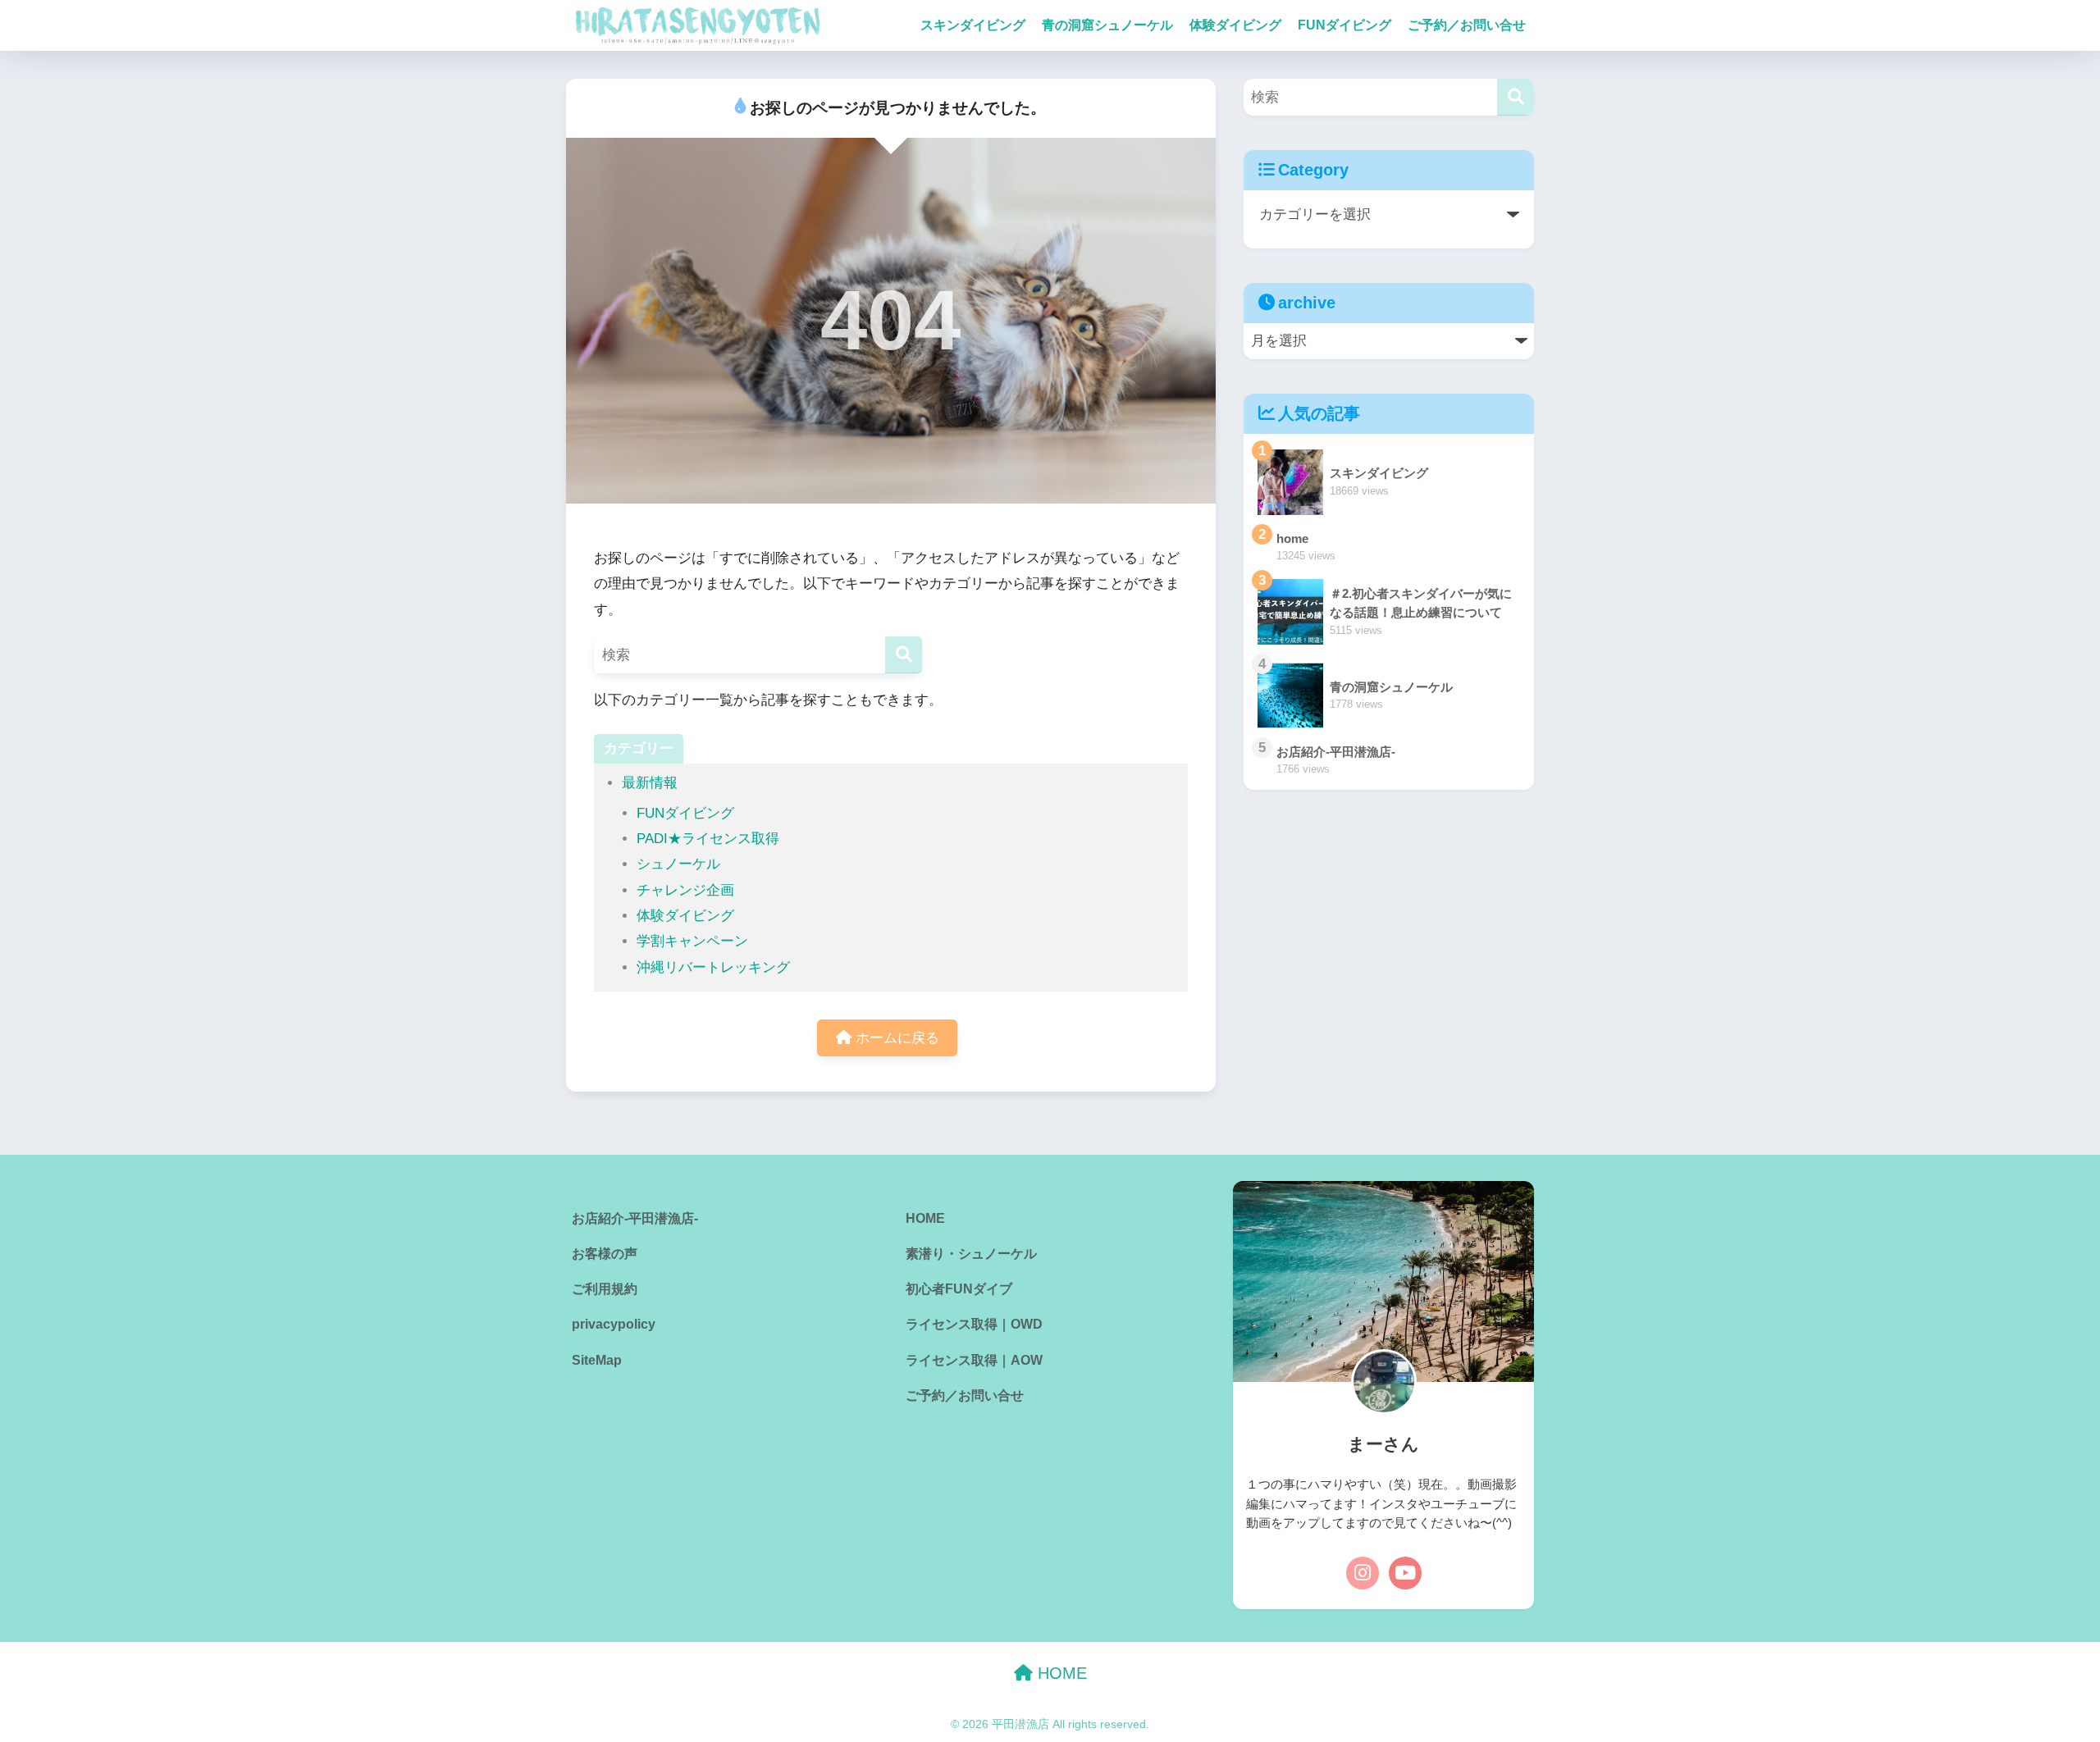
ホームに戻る (895, 1038)
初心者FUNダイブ (959, 1289)
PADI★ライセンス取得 (708, 839)
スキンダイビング (973, 25)
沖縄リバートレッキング (713, 967)
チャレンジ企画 (685, 890)
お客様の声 (605, 1254)
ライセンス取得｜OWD (974, 1324)
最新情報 (650, 783)
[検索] (904, 655)
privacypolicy (614, 1324)
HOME (925, 1218)
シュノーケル (678, 864)
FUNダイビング (1344, 25)
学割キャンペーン (692, 941)
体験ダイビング (1235, 25)
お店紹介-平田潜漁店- (635, 1218)
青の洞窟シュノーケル (1107, 25)
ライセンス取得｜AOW (974, 1360)
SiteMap (597, 1360)
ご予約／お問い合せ (1467, 25)
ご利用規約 (605, 1289)
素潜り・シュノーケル (971, 1254)
